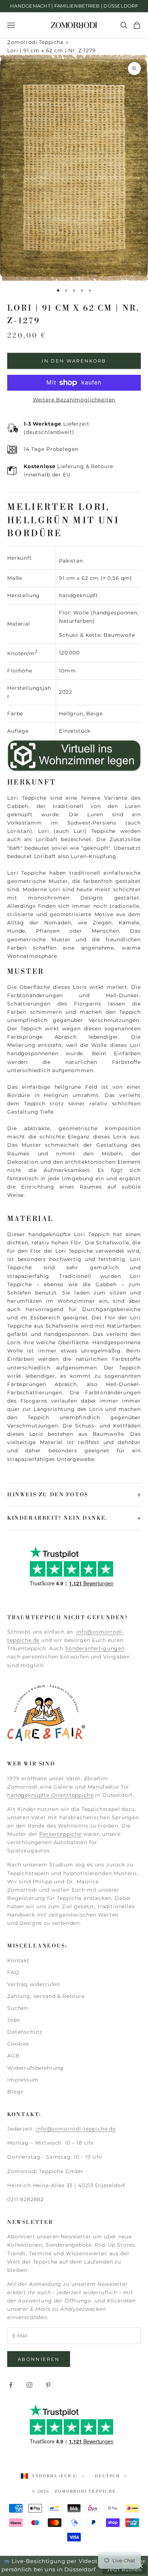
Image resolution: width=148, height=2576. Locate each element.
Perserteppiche (60, 1834)
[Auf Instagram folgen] (29, 2385)
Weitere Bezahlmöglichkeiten (74, 400)
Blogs (15, 2092)
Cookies (18, 2044)
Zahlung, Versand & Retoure (46, 1996)
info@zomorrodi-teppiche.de (76, 2129)
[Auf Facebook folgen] (11, 2385)
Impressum (23, 2080)
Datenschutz (25, 2032)
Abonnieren (39, 2359)
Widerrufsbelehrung (35, 2068)
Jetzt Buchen (124, 2570)
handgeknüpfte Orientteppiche (50, 1795)
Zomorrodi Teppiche (35, 42)
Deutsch (107, 2476)
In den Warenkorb (74, 361)
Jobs (13, 2020)
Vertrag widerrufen (34, 1984)
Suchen (17, 2008)
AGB (13, 2056)
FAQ (13, 1972)
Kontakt (18, 1960)
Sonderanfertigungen (95, 1648)
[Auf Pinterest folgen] (48, 2385)
